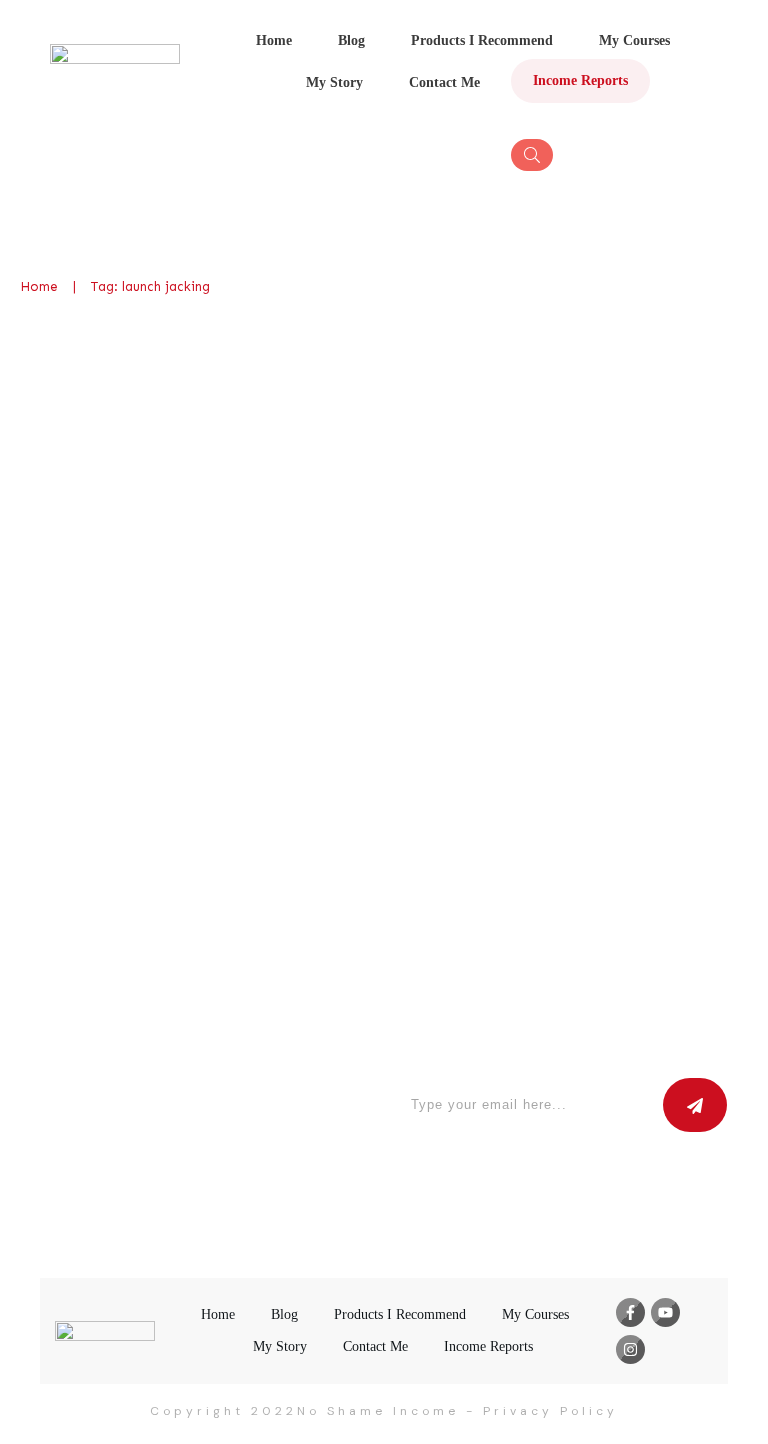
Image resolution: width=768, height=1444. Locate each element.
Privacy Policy (550, 1411)
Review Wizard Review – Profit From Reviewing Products (198, 431)
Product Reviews (288, 521)
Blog (219, 521)
